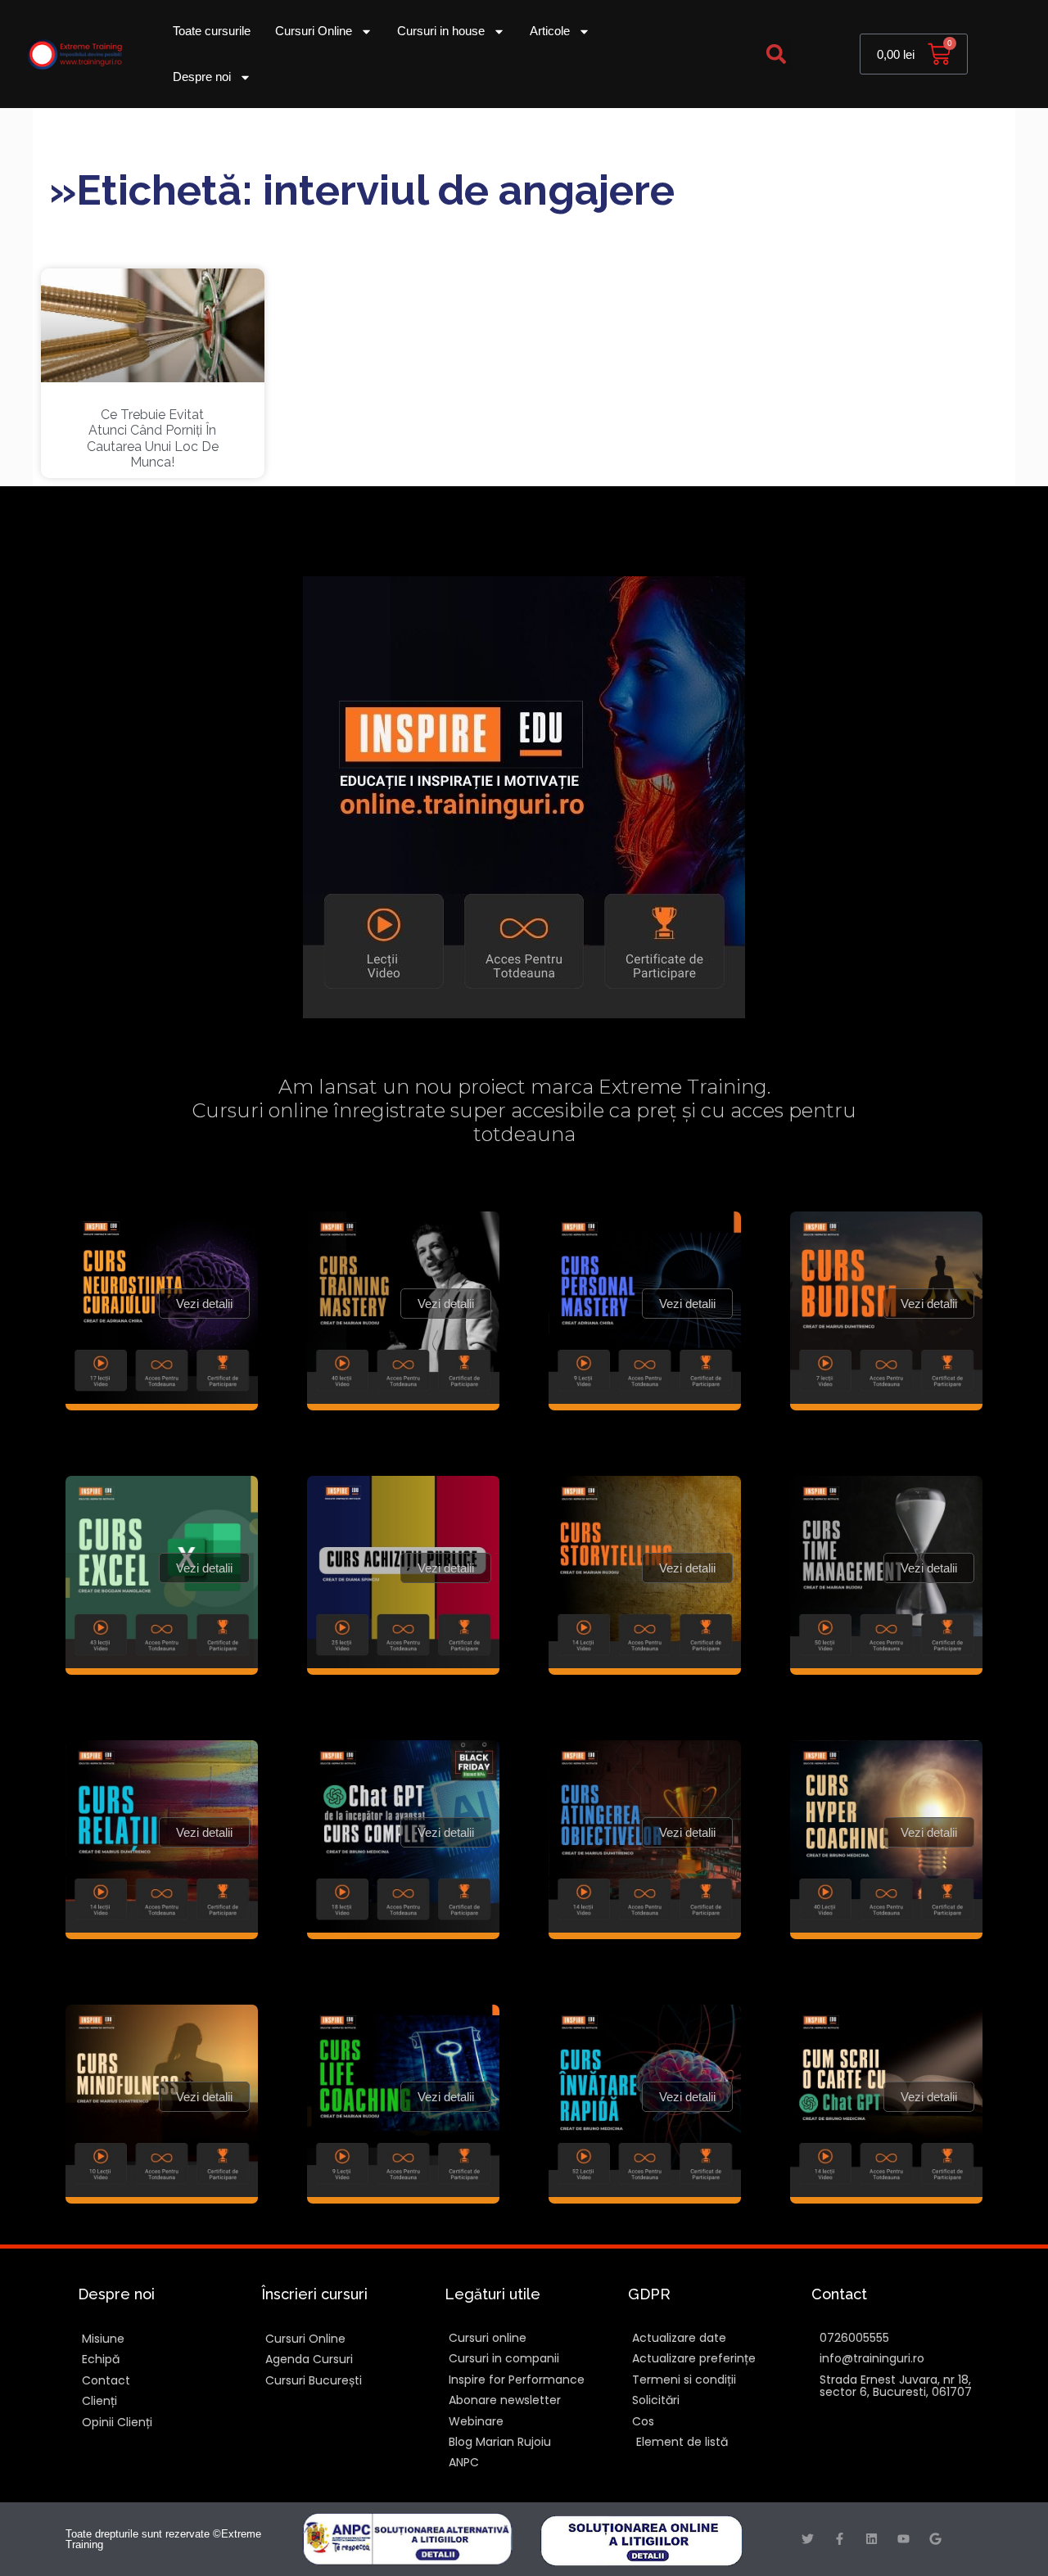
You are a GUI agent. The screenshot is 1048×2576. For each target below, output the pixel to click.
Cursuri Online (314, 31)
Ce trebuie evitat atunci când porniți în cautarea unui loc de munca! (153, 438)
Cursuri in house (441, 31)
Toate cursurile (212, 31)
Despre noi (202, 77)
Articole (550, 31)
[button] (776, 54)
